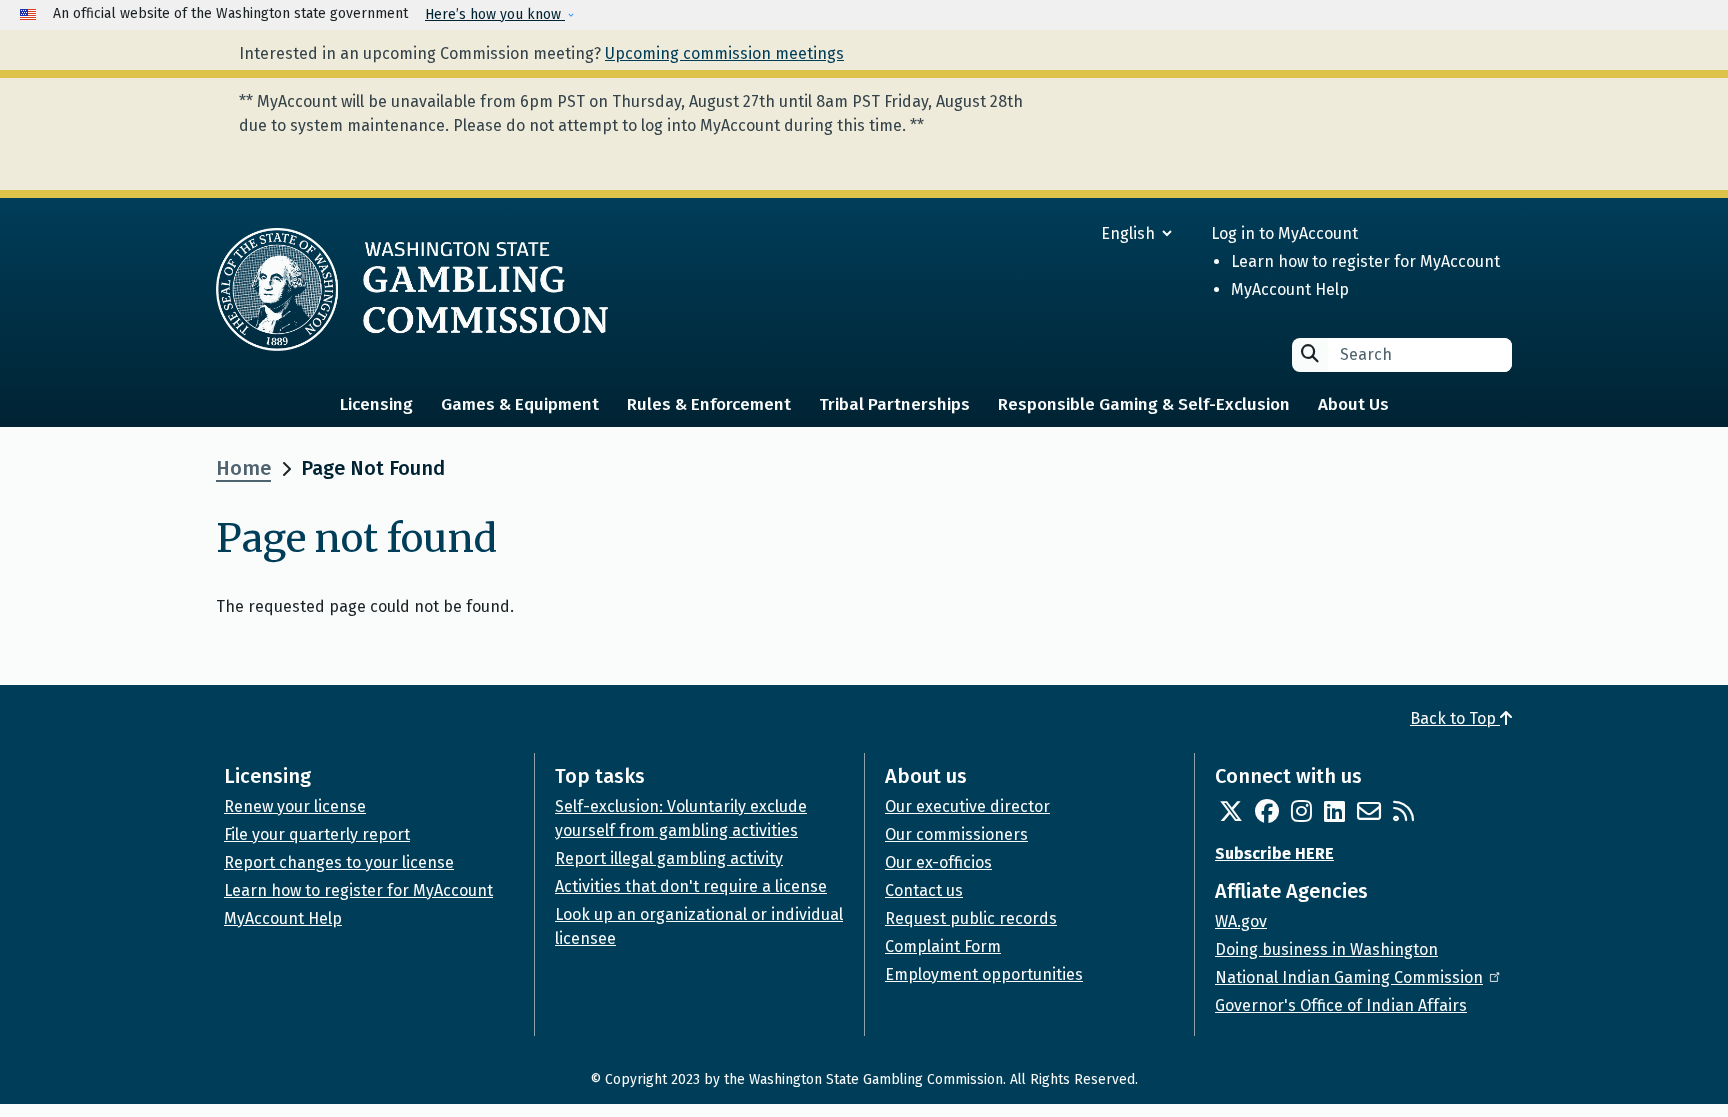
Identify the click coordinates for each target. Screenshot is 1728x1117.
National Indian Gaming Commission (1349, 977)
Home (243, 468)
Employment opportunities (984, 974)
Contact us (924, 890)
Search (1310, 353)
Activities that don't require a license (691, 886)
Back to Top (1455, 718)
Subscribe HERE (1274, 853)
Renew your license (295, 806)
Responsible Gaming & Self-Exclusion (1144, 404)
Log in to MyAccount (1284, 233)
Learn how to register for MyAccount (1365, 261)
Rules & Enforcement (709, 404)
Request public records (971, 918)
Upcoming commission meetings (724, 53)
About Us (1353, 404)
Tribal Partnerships (894, 404)
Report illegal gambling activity (669, 858)
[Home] (412, 289)
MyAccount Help (1290, 289)
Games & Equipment (520, 404)
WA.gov (1241, 921)
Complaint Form (943, 946)
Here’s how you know (495, 14)
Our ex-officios (938, 862)
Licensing (376, 404)
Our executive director (967, 806)
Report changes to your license (339, 862)
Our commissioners (956, 834)
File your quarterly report (317, 834)
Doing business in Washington (1326, 949)
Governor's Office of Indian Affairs (1341, 1005)
